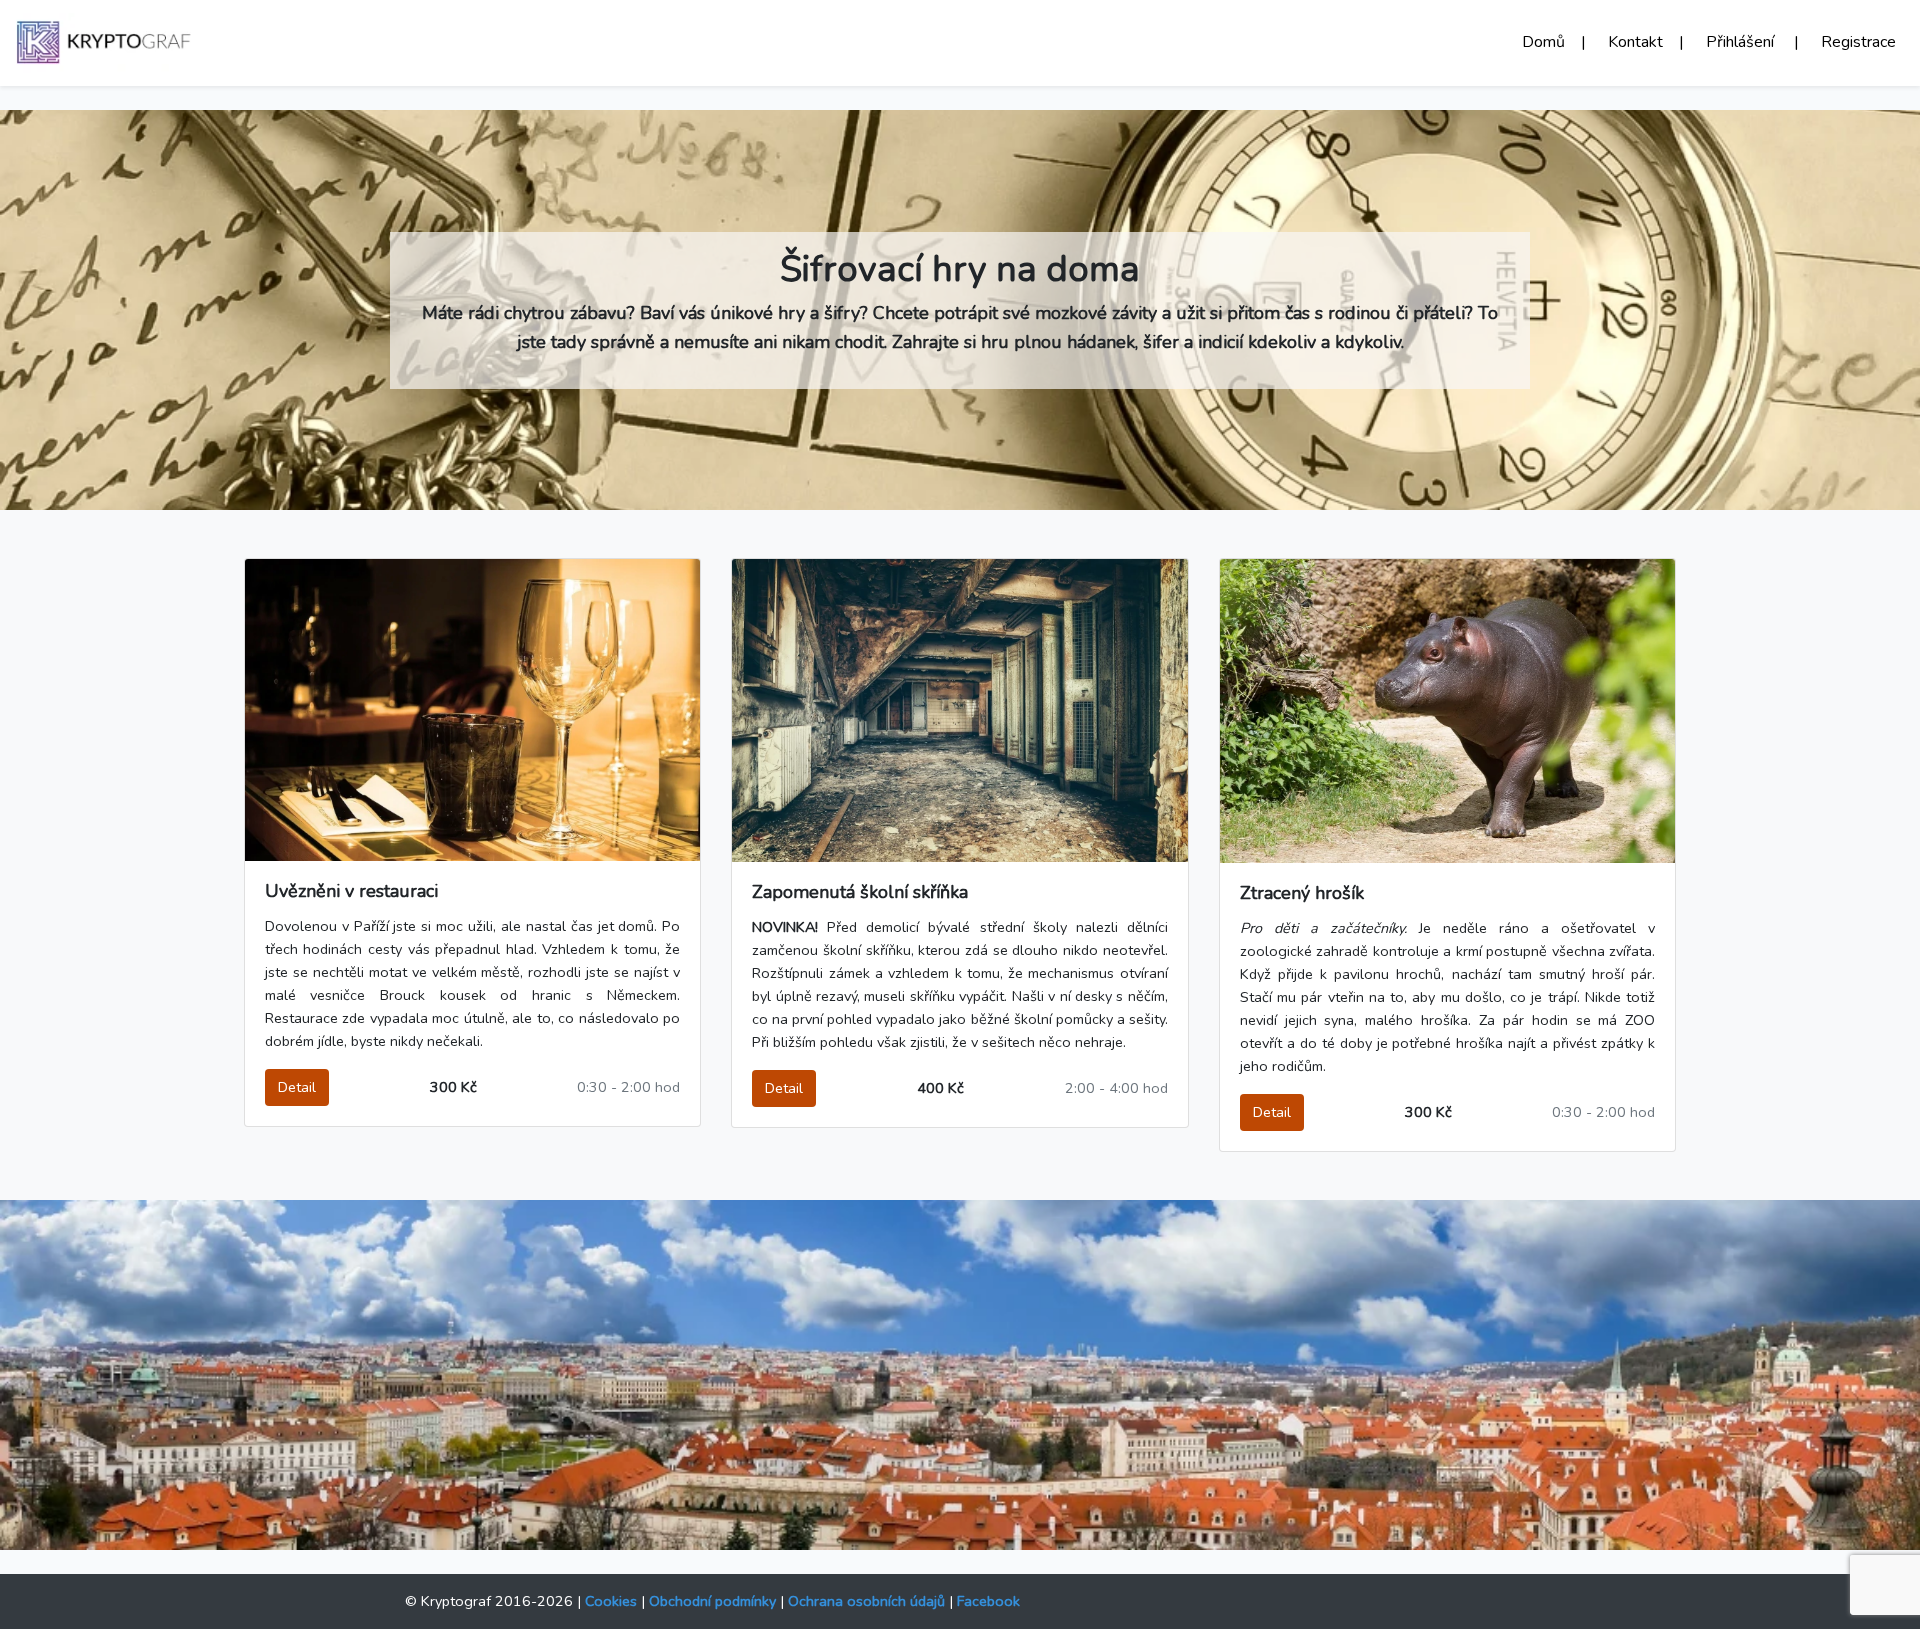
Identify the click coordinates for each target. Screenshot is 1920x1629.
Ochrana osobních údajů (866, 1601)
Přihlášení (1750, 42)
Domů (1551, 42)
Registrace (1858, 42)
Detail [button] (297, 1087)
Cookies (611, 1601)
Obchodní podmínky (712, 1601)
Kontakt (1643, 42)
